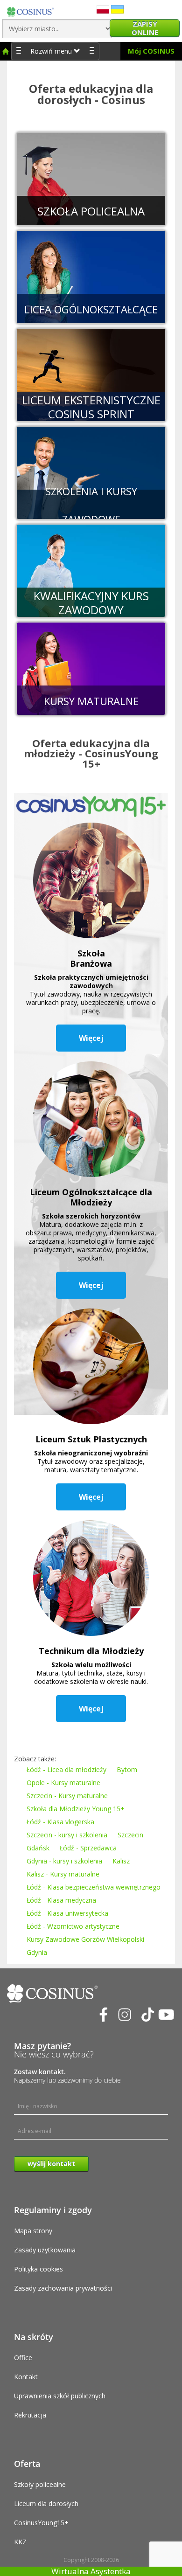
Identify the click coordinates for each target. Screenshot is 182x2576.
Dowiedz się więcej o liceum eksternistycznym (87, 370)
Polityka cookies (38, 2269)
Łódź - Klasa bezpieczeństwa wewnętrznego (94, 1887)
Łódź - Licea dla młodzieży (66, 1769)
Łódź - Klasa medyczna (61, 1900)
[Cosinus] (30, 10)
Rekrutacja (30, 2415)
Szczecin (130, 1835)
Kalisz (121, 1861)
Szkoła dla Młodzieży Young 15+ (76, 1809)
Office (23, 2358)
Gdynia (37, 1952)
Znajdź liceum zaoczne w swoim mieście (87, 272)
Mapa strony (33, 2231)
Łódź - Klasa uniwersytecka (67, 1913)
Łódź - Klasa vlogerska (60, 1822)
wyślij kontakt (51, 2164)
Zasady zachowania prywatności (63, 2288)
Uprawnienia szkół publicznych (60, 2396)
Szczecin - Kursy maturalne (67, 1796)
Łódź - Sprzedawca (88, 1848)
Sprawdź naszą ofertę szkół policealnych (87, 174)
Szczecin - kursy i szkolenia (67, 1835)
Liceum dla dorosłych (46, 2503)
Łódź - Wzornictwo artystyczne (73, 1926)
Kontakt (26, 2377)
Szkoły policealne (40, 2484)
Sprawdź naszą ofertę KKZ (84, 566)
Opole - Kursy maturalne (63, 1783)
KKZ (20, 2542)
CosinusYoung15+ (41, 2523)
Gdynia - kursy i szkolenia (64, 1861)
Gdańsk (38, 1848)
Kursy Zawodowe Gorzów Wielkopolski (85, 1939)
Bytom (127, 1769)
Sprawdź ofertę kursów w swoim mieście (87, 468)
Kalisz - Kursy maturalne (63, 1874)
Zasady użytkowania (45, 2250)
